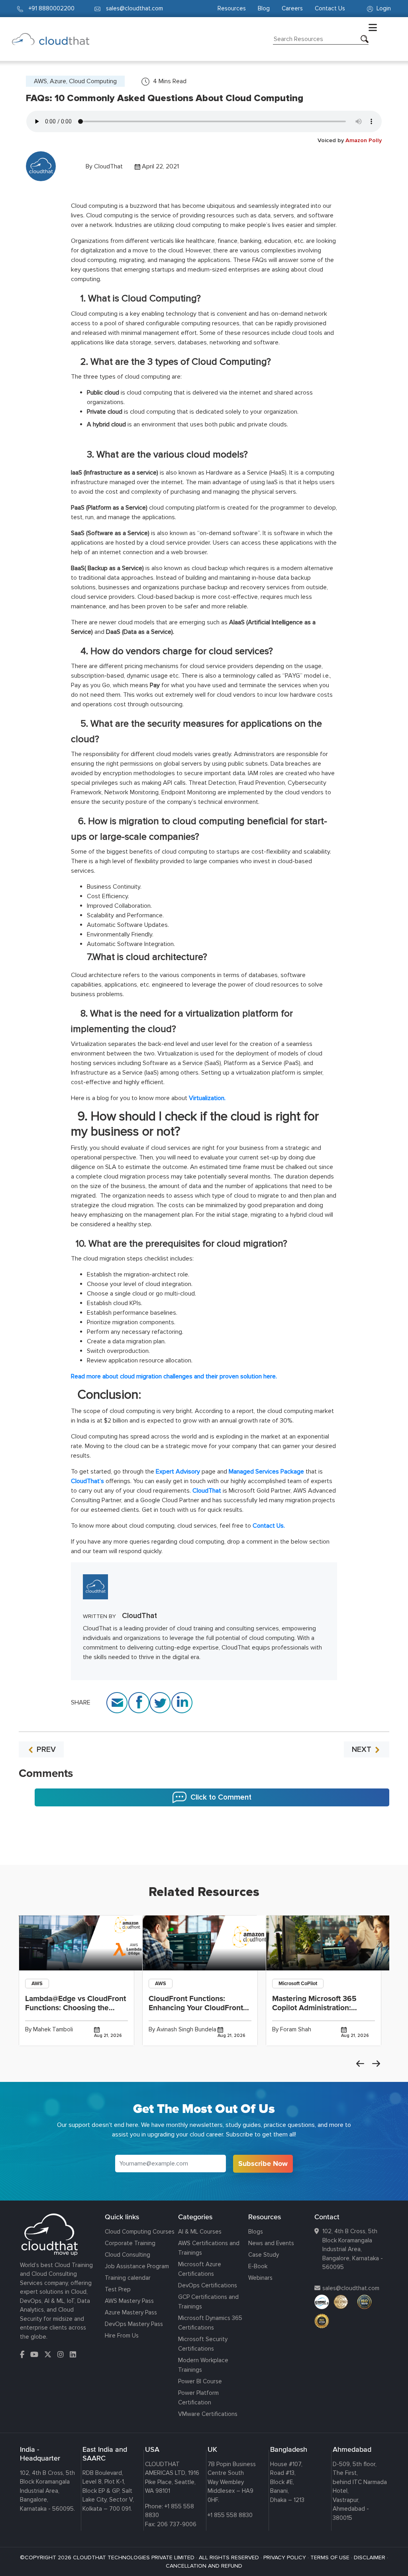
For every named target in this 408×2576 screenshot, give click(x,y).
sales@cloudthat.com (351, 2288)
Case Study (264, 2255)
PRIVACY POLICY (285, 2557)
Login (383, 8)
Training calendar (128, 2278)
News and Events (271, 2243)
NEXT (363, 1749)
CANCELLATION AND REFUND (204, 2566)
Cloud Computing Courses (140, 2232)
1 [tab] (204, 1845)
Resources (232, 8)
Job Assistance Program (137, 2266)
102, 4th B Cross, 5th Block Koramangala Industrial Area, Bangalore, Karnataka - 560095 (353, 2249)
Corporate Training (130, 2243)
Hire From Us (122, 2336)
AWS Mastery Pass (129, 2301)
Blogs (256, 2232)
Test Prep (118, 2289)
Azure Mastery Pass (131, 2312)
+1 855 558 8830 (230, 2515)
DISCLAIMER (370, 2557)
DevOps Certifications (208, 2285)
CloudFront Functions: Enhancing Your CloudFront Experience (196, 2008)
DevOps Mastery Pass (134, 2324)
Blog (264, 8)
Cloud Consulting (127, 2255)
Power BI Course (200, 2381)
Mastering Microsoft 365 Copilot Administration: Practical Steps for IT (314, 2008)
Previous (360, 2064)
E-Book (258, 2266)
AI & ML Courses (200, 2232)
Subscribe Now (263, 2164)
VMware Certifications (208, 2414)
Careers (292, 8)
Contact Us (330, 8)
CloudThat (108, 166)
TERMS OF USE (330, 2557)
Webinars (260, 2278)
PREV (45, 1749)
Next (376, 2064)
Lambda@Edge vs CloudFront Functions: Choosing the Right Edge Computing (76, 2008)
